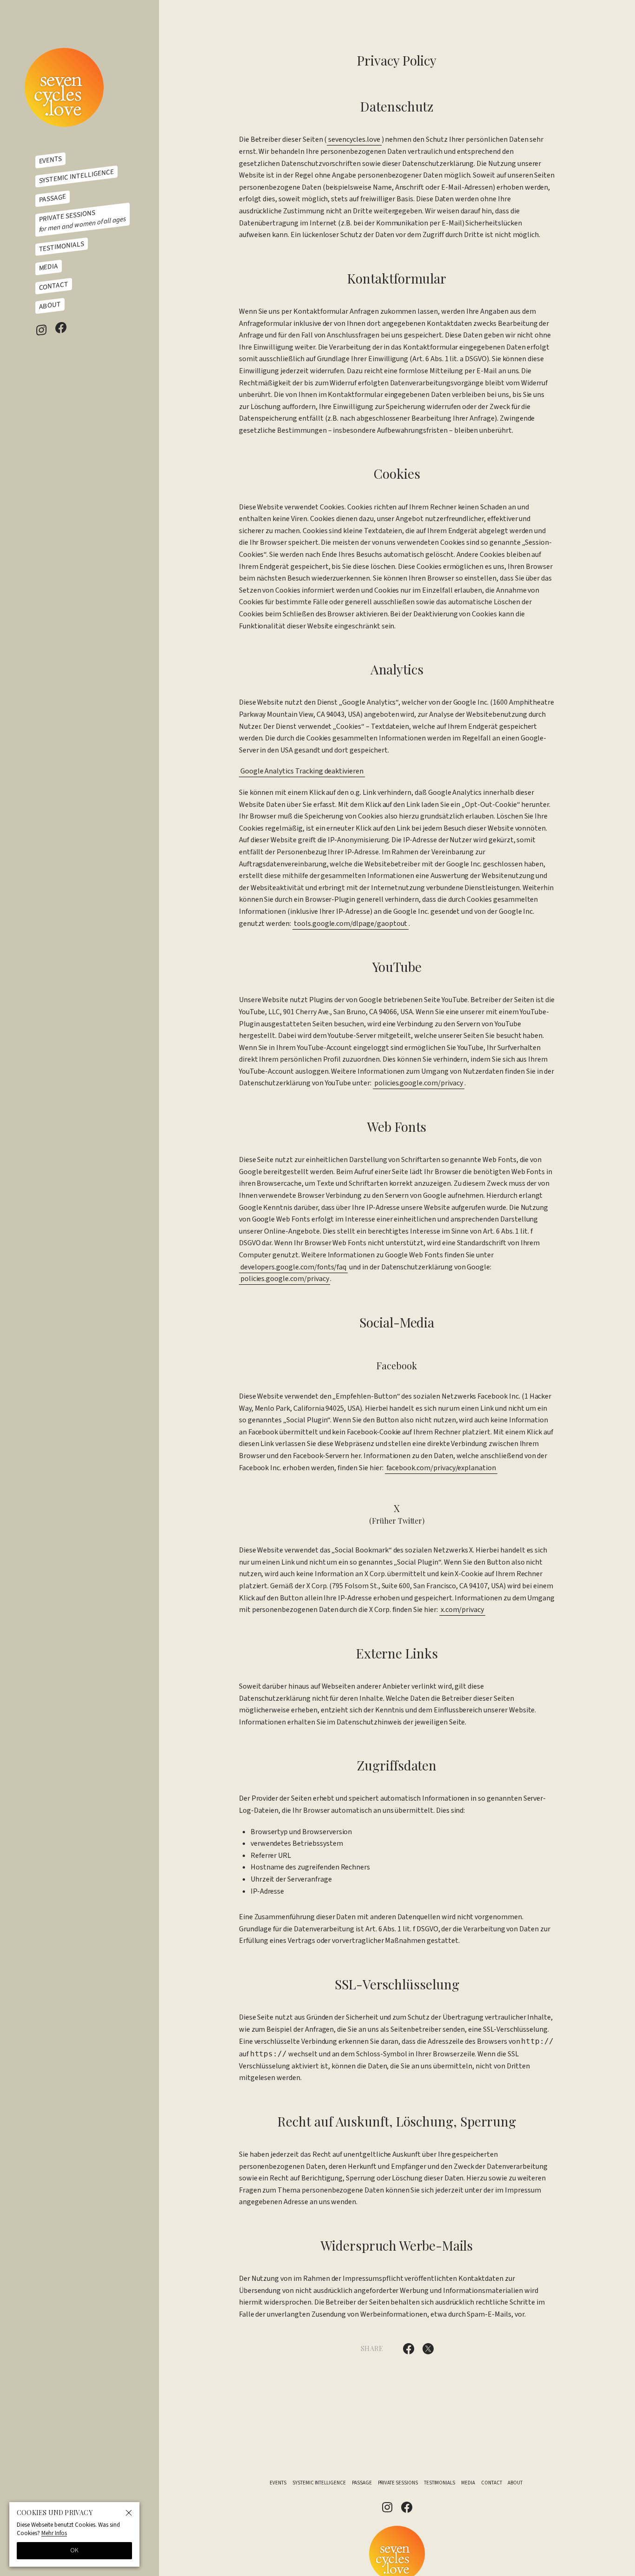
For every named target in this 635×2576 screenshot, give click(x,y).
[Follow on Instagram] (41, 330)
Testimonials (62, 246)
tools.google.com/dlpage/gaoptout (351, 924)
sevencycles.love (354, 139)
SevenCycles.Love (64, 87)
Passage (53, 198)
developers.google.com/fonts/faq (294, 1267)
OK (74, 2550)
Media (49, 267)
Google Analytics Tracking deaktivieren (302, 771)
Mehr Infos (54, 2533)
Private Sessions (83, 221)
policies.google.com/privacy (419, 1083)
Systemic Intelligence (76, 176)
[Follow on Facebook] (61, 327)
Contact (54, 286)
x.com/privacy (462, 1610)
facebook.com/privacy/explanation (441, 1468)
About (50, 306)
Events (51, 160)
